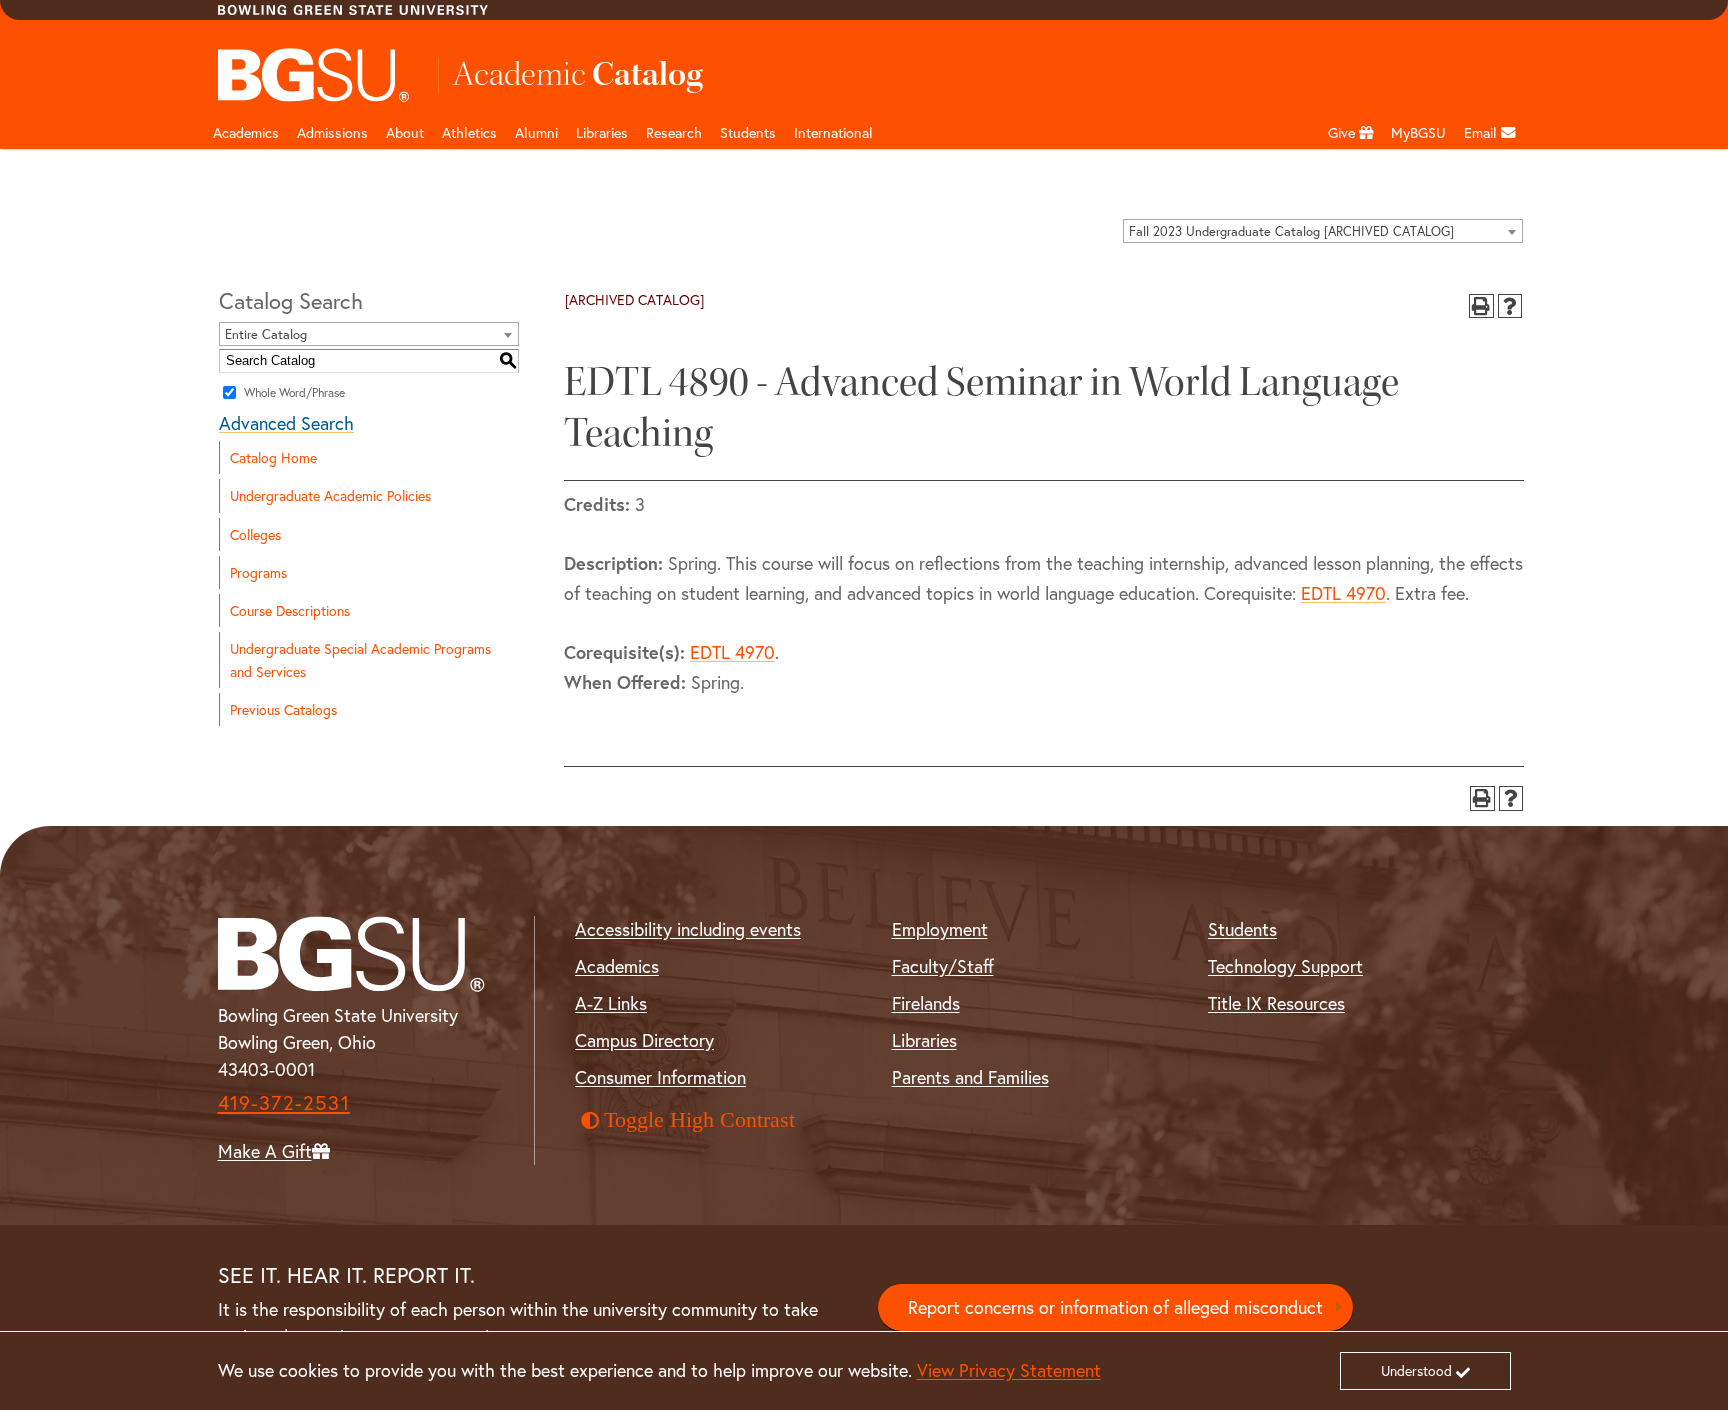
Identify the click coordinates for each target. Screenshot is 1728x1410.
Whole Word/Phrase (294, 392)
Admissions (332, 132)
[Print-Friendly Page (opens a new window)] (1481, 306)
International (833, 132)
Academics (246, 132)
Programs (258, 572)
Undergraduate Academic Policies (330, 495)
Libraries (602, 132)
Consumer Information (660, 1077)
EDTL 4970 (1343, 593)
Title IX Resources (1276, 1003)
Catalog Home (273, 457)
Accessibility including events (688, 929)
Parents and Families (970, 1077)
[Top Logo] (314, 75)
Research (674, 132)
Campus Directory (644, 1040)
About (405, 132)
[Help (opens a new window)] (1510, 306)
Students (748, 132)
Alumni (536, 132)
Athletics (469, 132)
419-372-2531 (284, 1102)
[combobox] (1323, 231)
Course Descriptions (290, 610)
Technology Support (1285, 966)
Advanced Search (286, 423)
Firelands (926, 1003)
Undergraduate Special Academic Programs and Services (360, 660)
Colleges (255, 534)
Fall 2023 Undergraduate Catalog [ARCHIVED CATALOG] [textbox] (1291, 231)
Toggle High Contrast (699, 1120)
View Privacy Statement (1009, 1370)
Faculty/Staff (943, 966)
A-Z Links (611, 1003)
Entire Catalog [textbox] (266, 334)
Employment (940, 929)
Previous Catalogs (283, 709)
